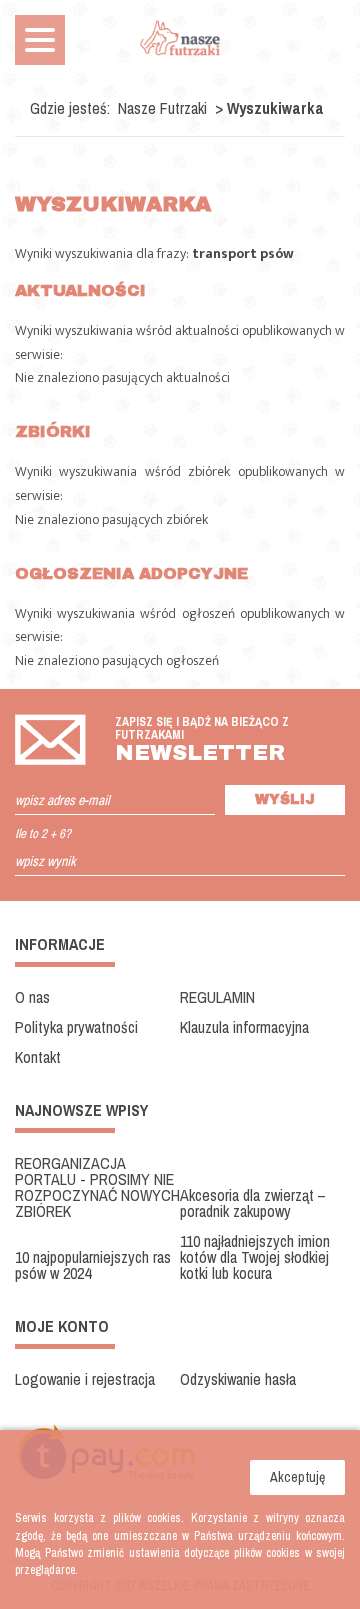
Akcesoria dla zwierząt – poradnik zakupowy (253, 1203)
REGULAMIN (217, 997)
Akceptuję (297, 1477)
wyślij (285, 799)
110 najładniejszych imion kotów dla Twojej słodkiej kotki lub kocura (255, 1257)
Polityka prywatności (76, 1027)
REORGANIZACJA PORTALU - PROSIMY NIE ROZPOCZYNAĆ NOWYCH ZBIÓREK (97, 1187)
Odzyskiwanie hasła (238, 1379)
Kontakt (38, 1057)
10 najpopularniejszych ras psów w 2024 (93, 1265)
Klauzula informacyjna (244, 1027)
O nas (32, 997)
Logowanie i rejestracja (85, 1379)
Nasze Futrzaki (162, 108)
